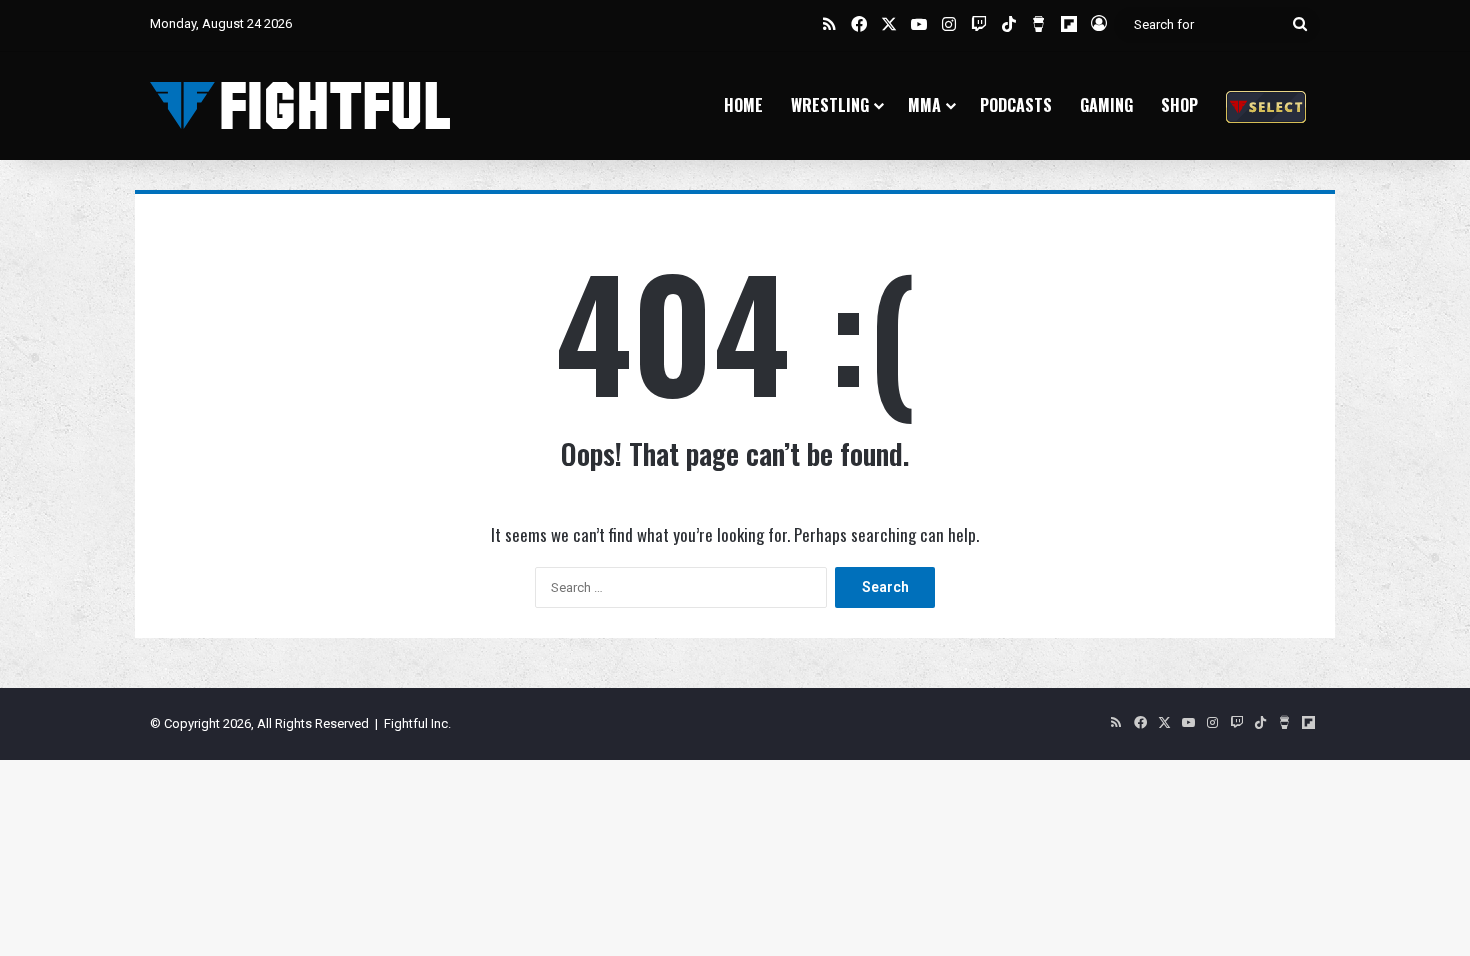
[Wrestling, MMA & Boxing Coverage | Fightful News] (300, 105)
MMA (924, 105)
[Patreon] (1266, 105)
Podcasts (1016, 105)
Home (743, 105)
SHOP (1179, 105)
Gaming (1106, 105)
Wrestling (830, 105)
